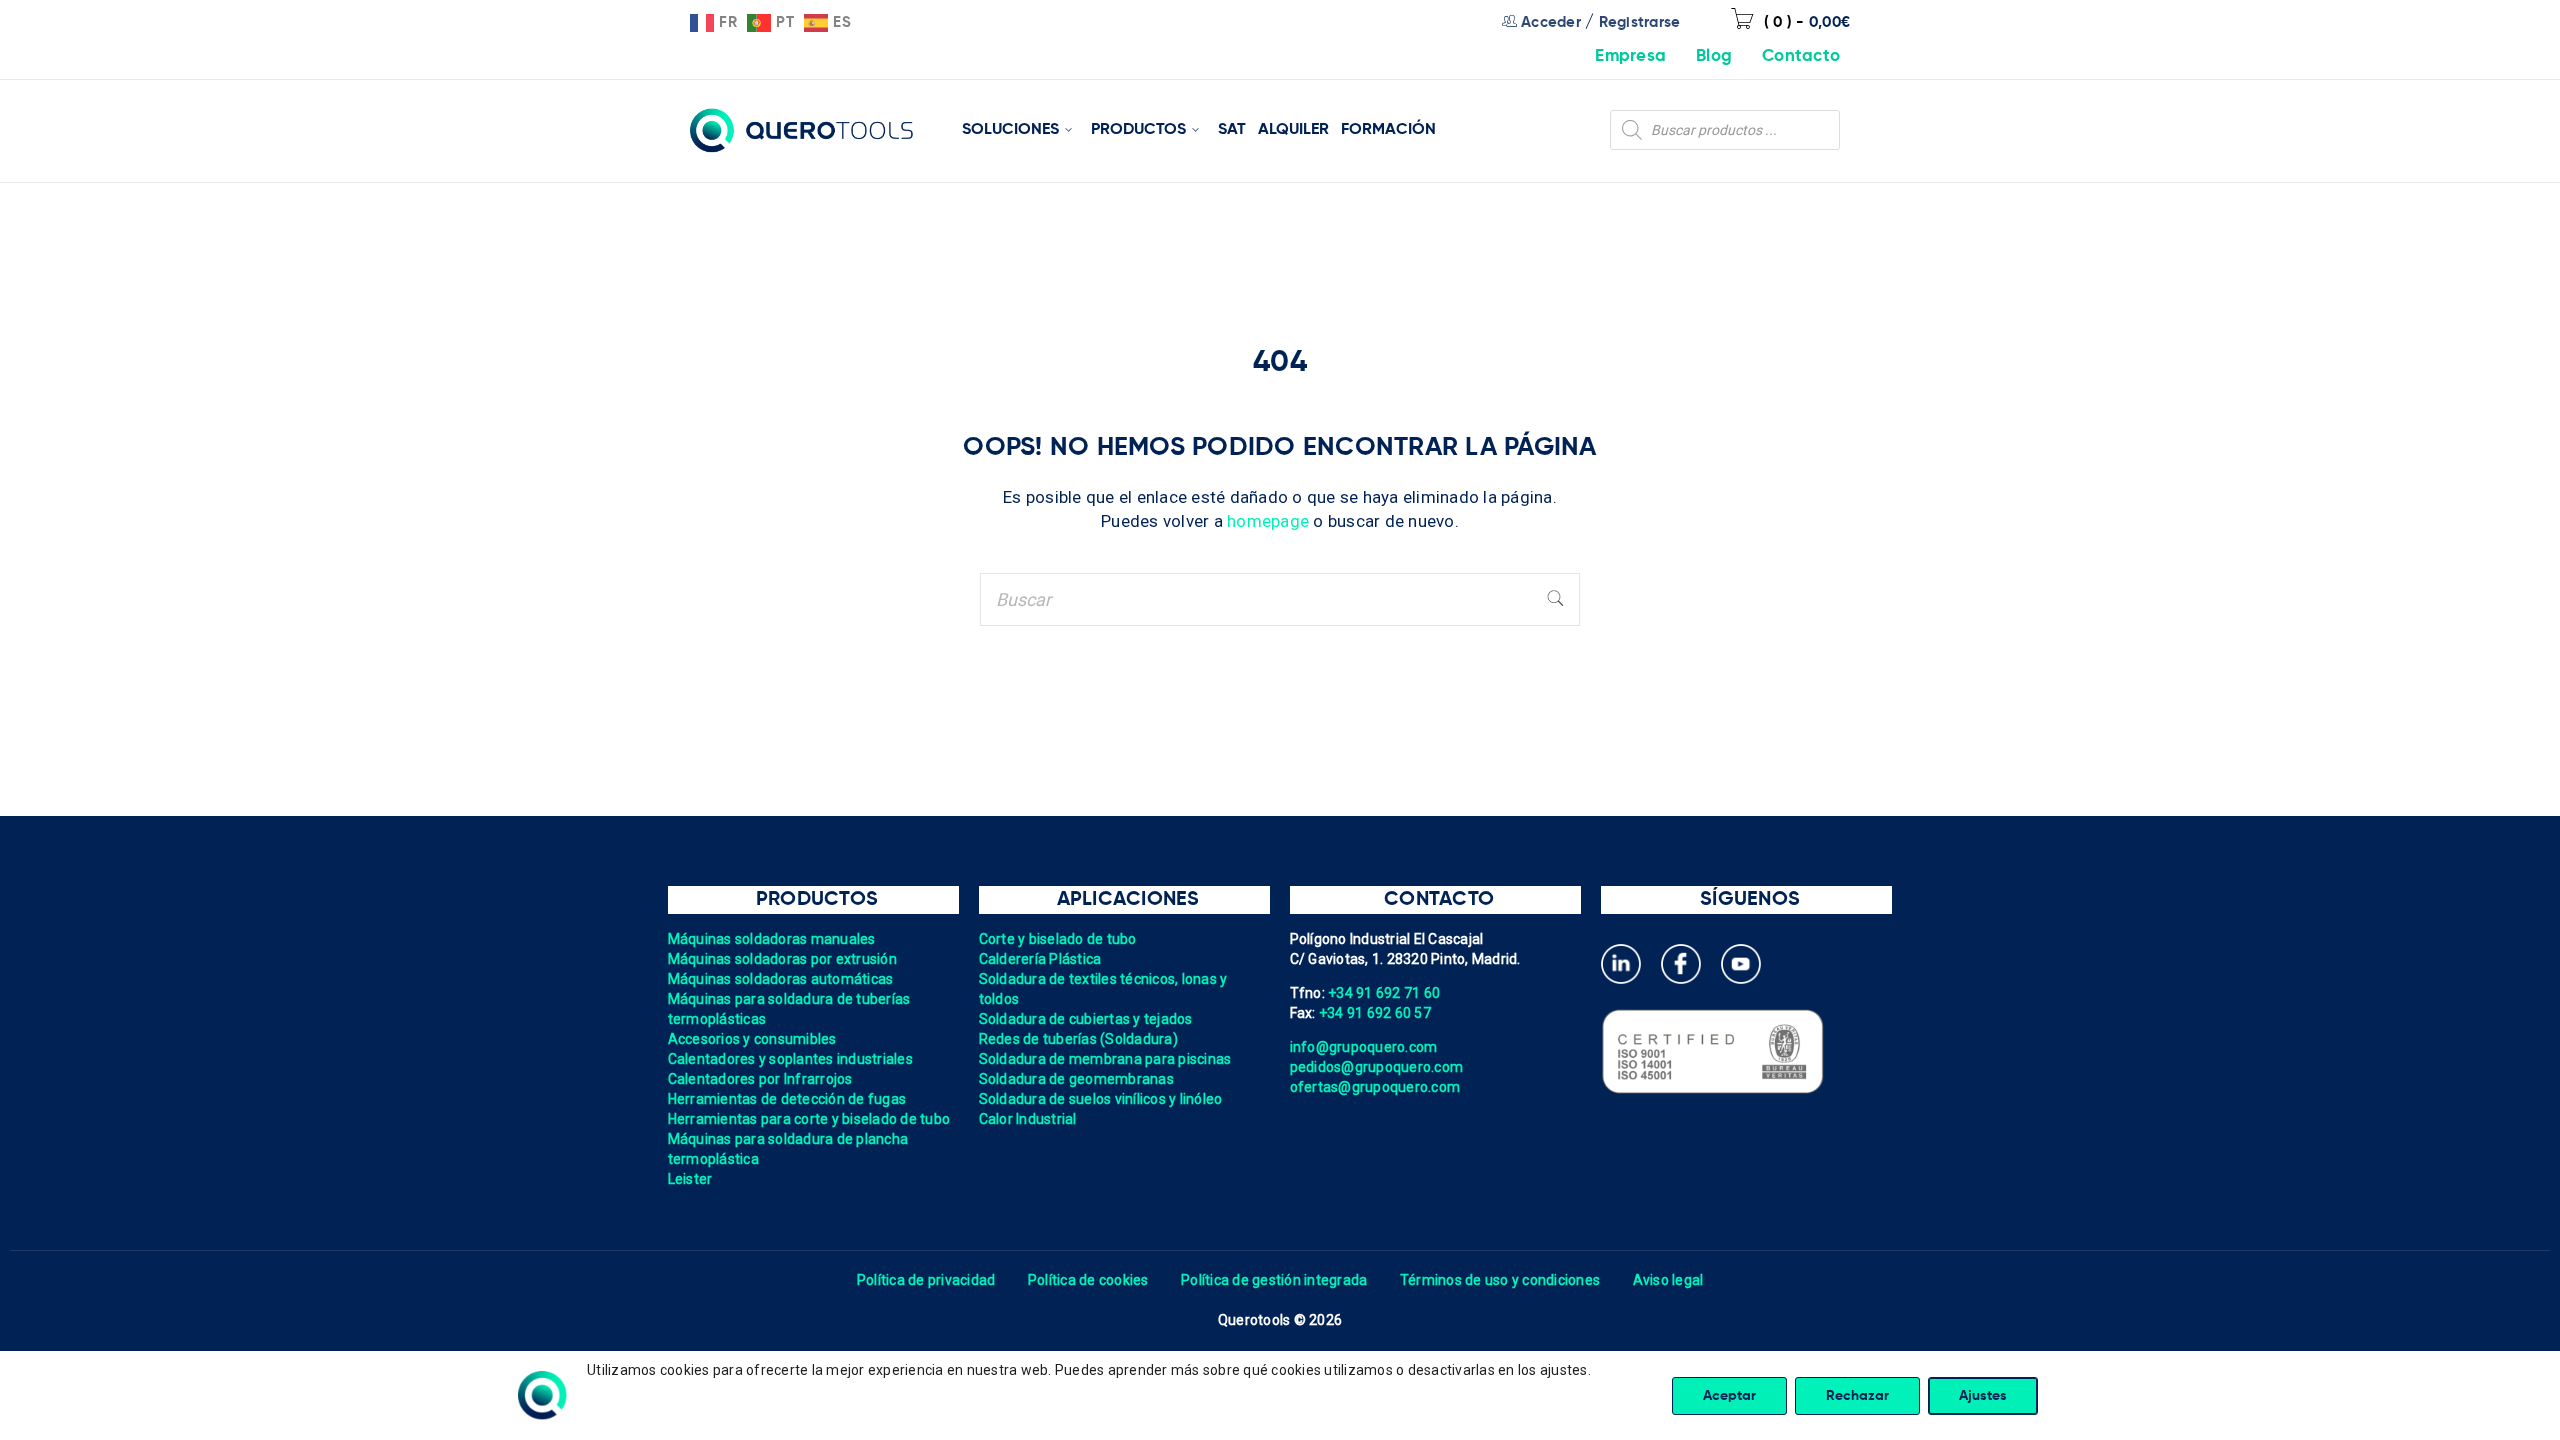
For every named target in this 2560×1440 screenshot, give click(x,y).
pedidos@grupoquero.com (1377, 1067)
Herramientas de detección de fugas (787, 1099)
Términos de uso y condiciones (1500, 1280)
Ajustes (1983, 1396)
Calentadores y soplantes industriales (790, 1059)
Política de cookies (1088, 1280)
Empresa (1630, 56)
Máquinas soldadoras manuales (772, 939)
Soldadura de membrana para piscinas (1105, 1059)
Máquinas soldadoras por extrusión (782, 959)
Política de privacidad (926, 1280)
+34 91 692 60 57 (1375, 1013)
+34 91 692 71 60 (1384, 993)
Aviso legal (1668, 1280)
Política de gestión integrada (1274, 1280)
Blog (1714, 56)
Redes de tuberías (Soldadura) (1078, 1039)
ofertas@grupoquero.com (1375, 1087)
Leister (690, 1179)
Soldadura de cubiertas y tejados (1086, 1019)
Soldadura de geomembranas (1076, 1079)
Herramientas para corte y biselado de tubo (809, 1119)
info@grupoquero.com (1364, 1047)
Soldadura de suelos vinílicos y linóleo (1101, 1099)
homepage (1268, 521)
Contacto (1801, 56)
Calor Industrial (1028, 1119)
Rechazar (1857, 1396)
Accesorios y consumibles (752, 1039)
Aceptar (1729, 1396)
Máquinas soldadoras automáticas (781, 979)
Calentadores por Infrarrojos (760, 1079)
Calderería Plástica (1040, 959)
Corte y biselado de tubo (1058, 939)
